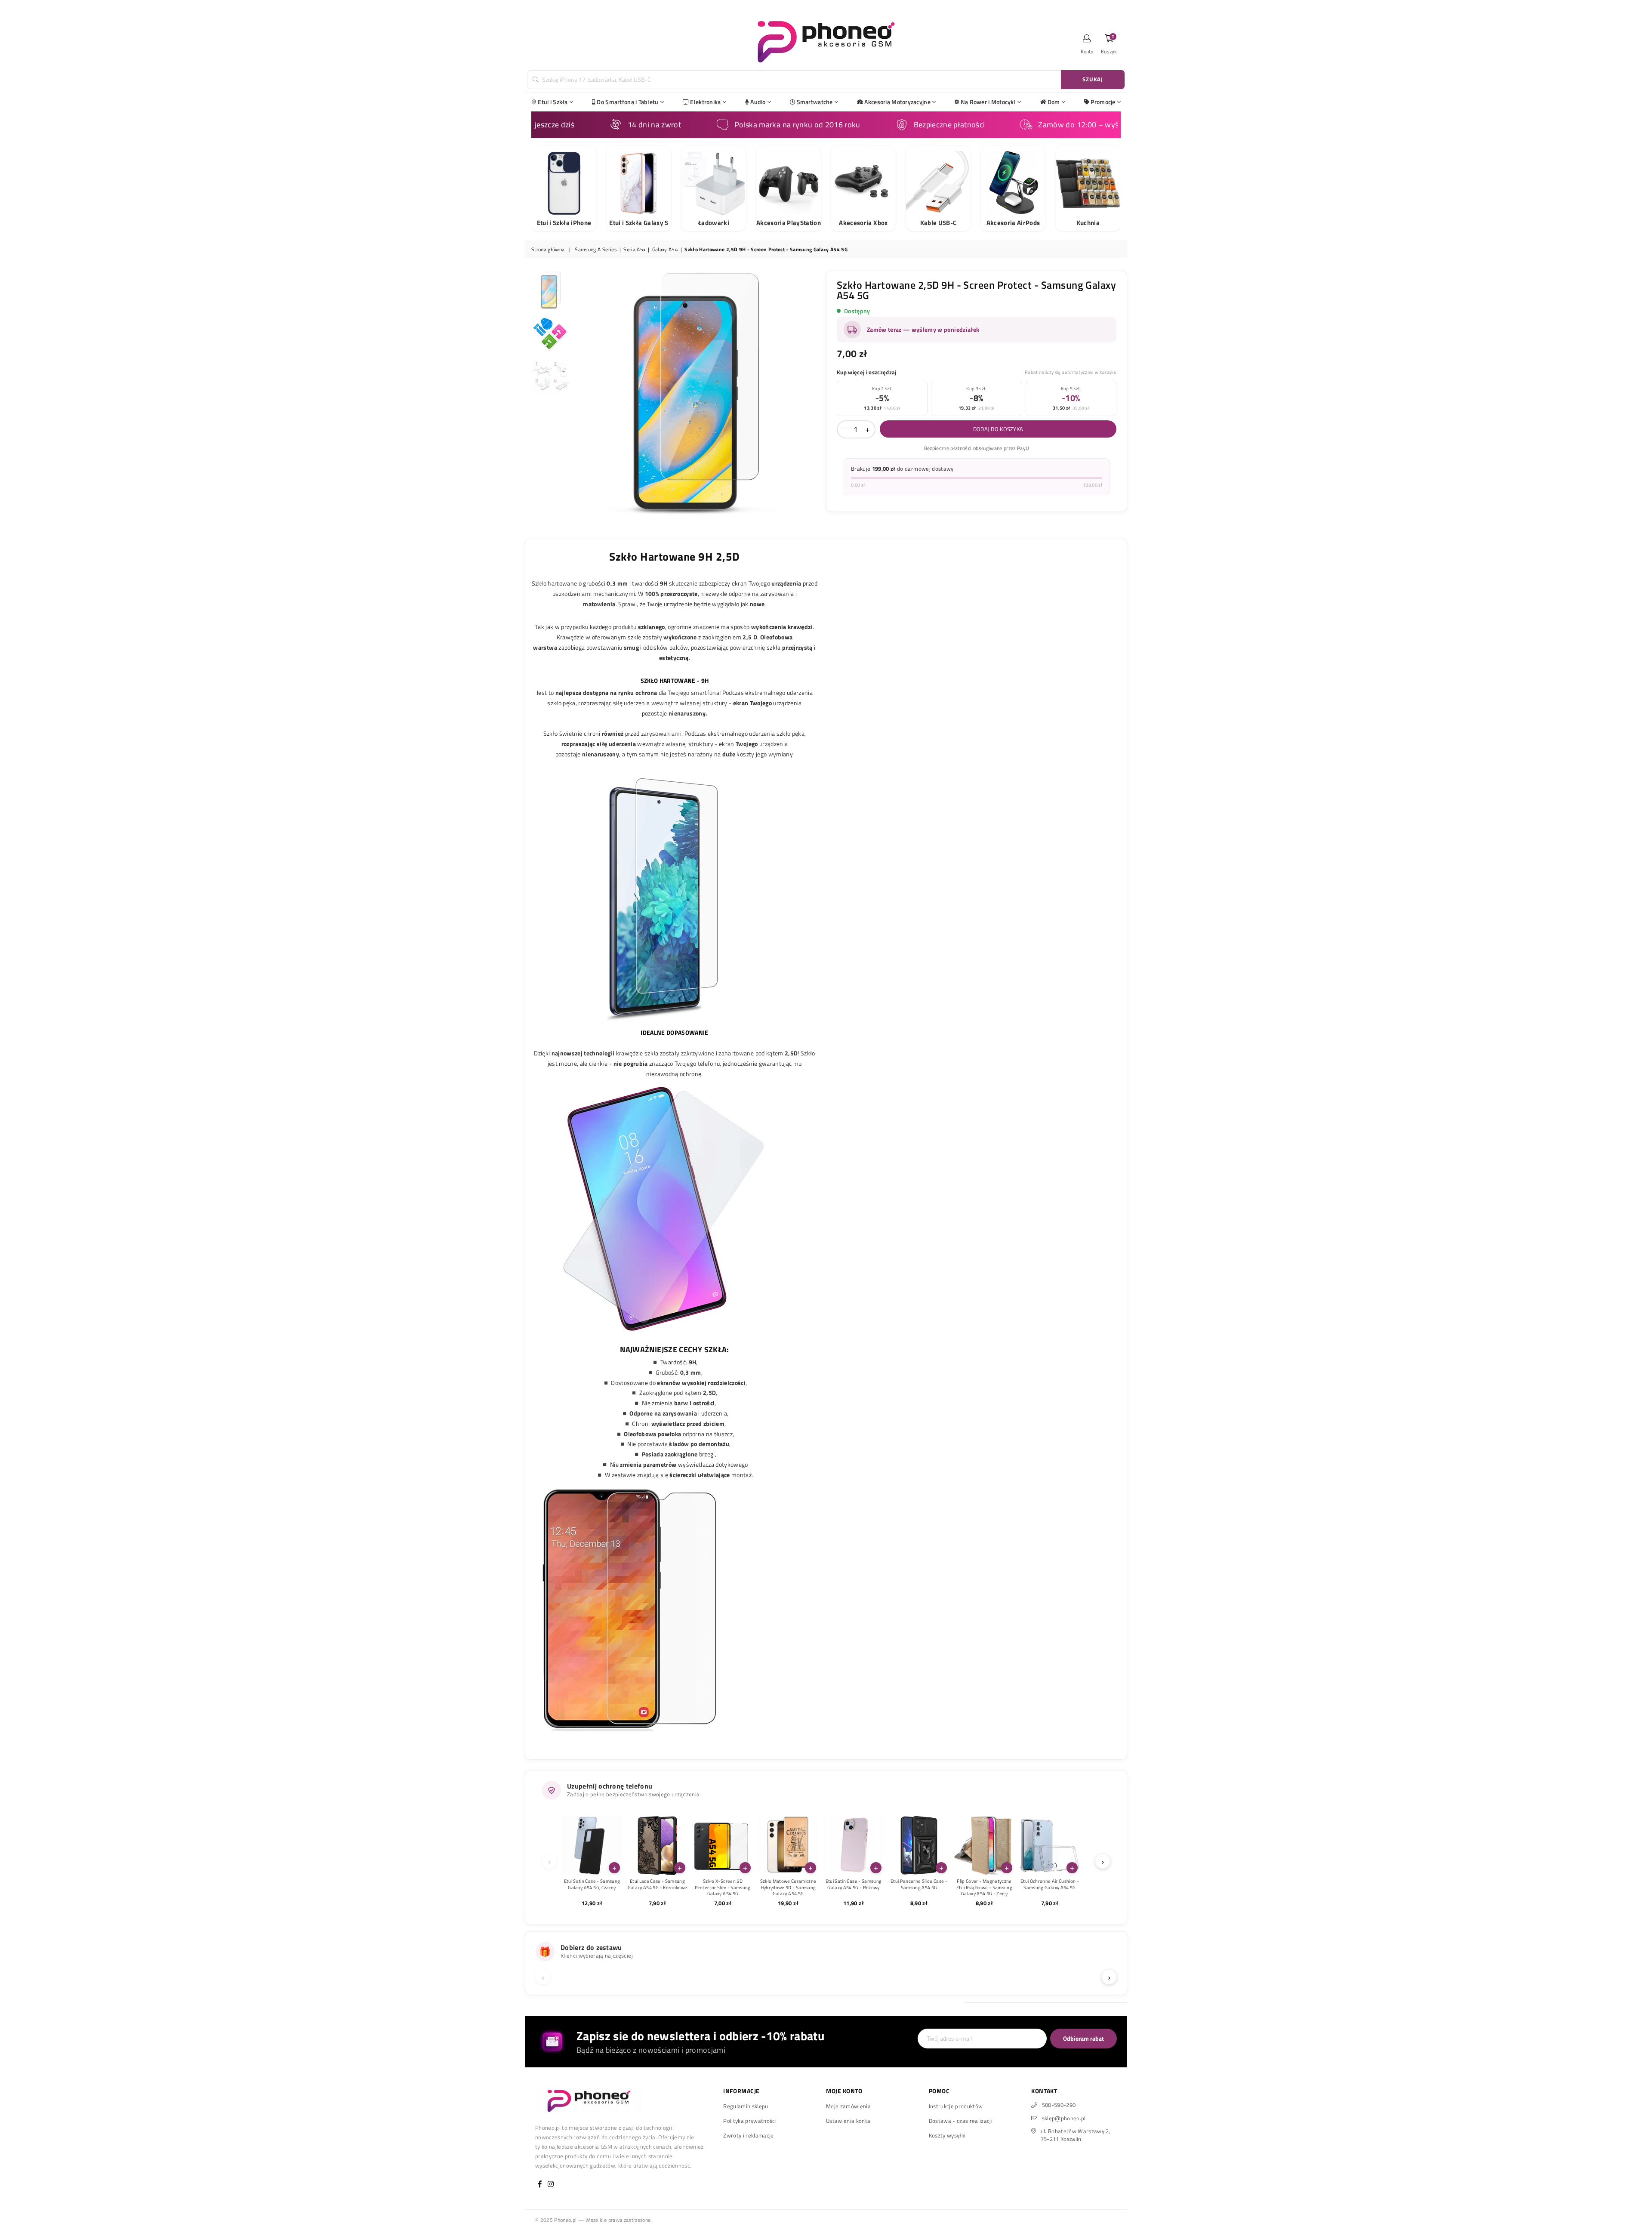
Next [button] (812, 393)
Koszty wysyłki (947, 2135)
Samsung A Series (596, 250)
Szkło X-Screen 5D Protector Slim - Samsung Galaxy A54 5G (723, 1887)
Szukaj (1093, 79)
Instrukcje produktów (956, 2106)
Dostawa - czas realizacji (961, 2121)
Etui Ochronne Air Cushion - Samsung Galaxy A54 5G (1050, 1884)
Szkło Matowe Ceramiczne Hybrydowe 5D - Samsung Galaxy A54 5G (788, 1887)
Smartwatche (815, 102)
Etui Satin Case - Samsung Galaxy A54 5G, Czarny (592, 1884)
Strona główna (548, 250)
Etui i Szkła (553, 102)
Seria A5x (634, 250)
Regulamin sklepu (746, 2106)
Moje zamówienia (848, 2106)
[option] (697, 393)
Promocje (1103, 102)
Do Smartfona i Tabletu (627, 102)
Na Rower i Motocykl (988, 102)
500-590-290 (1059, 2105)
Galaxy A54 (665, 250)
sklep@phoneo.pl (1064, 2118)
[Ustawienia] (1087, 41)
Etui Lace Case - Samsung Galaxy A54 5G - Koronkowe (658, 1884)
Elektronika (705, 102)
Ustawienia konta (848, 2121)
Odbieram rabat (1083, 2038)
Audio (758, 102)
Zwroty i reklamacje (748, 2135)
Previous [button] (582, 393)
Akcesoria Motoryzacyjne (897, 102)
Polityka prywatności (750, 2121)
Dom (1054, 102)
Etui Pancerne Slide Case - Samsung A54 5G (919, 1884)
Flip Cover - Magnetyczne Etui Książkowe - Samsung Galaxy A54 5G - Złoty (984, 1887)
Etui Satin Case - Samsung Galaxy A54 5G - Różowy (854, 1884)
